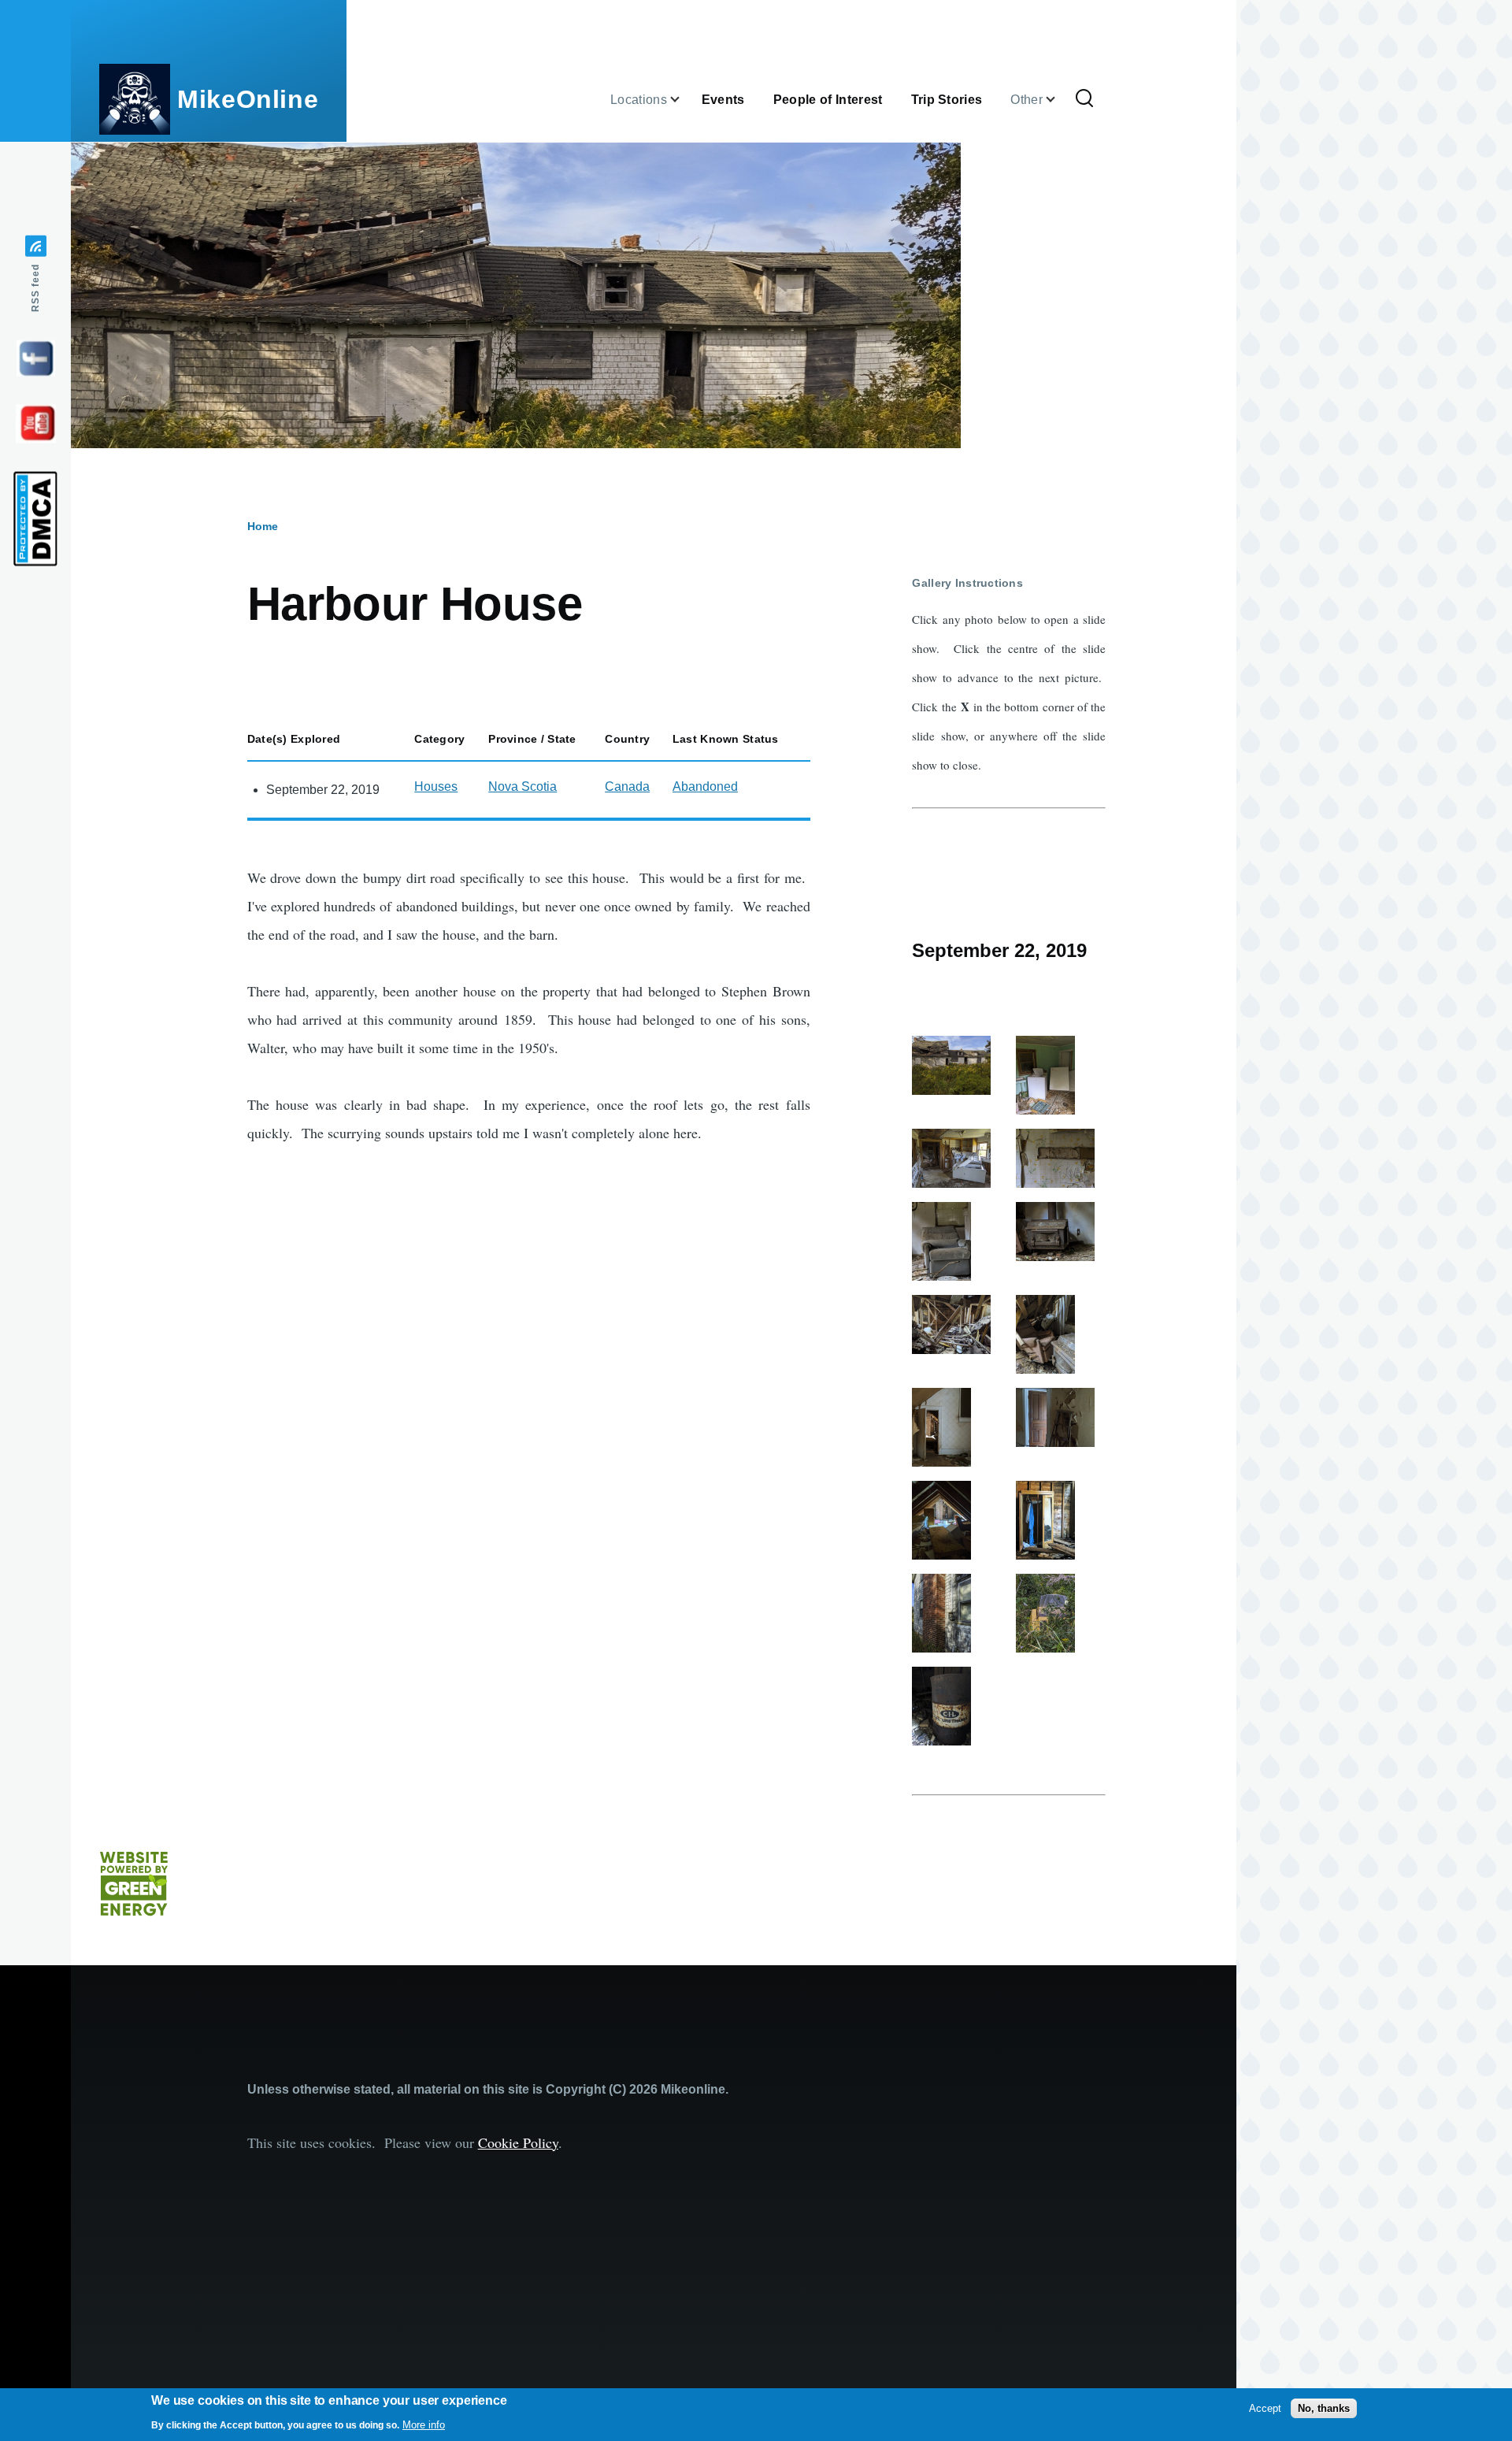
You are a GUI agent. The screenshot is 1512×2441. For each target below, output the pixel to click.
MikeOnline (248, 99)
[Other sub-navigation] (1060, 100)
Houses (436, 786)
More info (424, 2425)
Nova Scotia (523, 786)
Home (263, 526)
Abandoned (705, 786)
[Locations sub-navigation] (684, 100)
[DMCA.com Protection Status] (35, 519)
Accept (1265, 2408)
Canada (627, 786)
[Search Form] (1084, 99)
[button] (957, 1065)
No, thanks (1324, 2408)
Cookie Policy (518, 2142)
